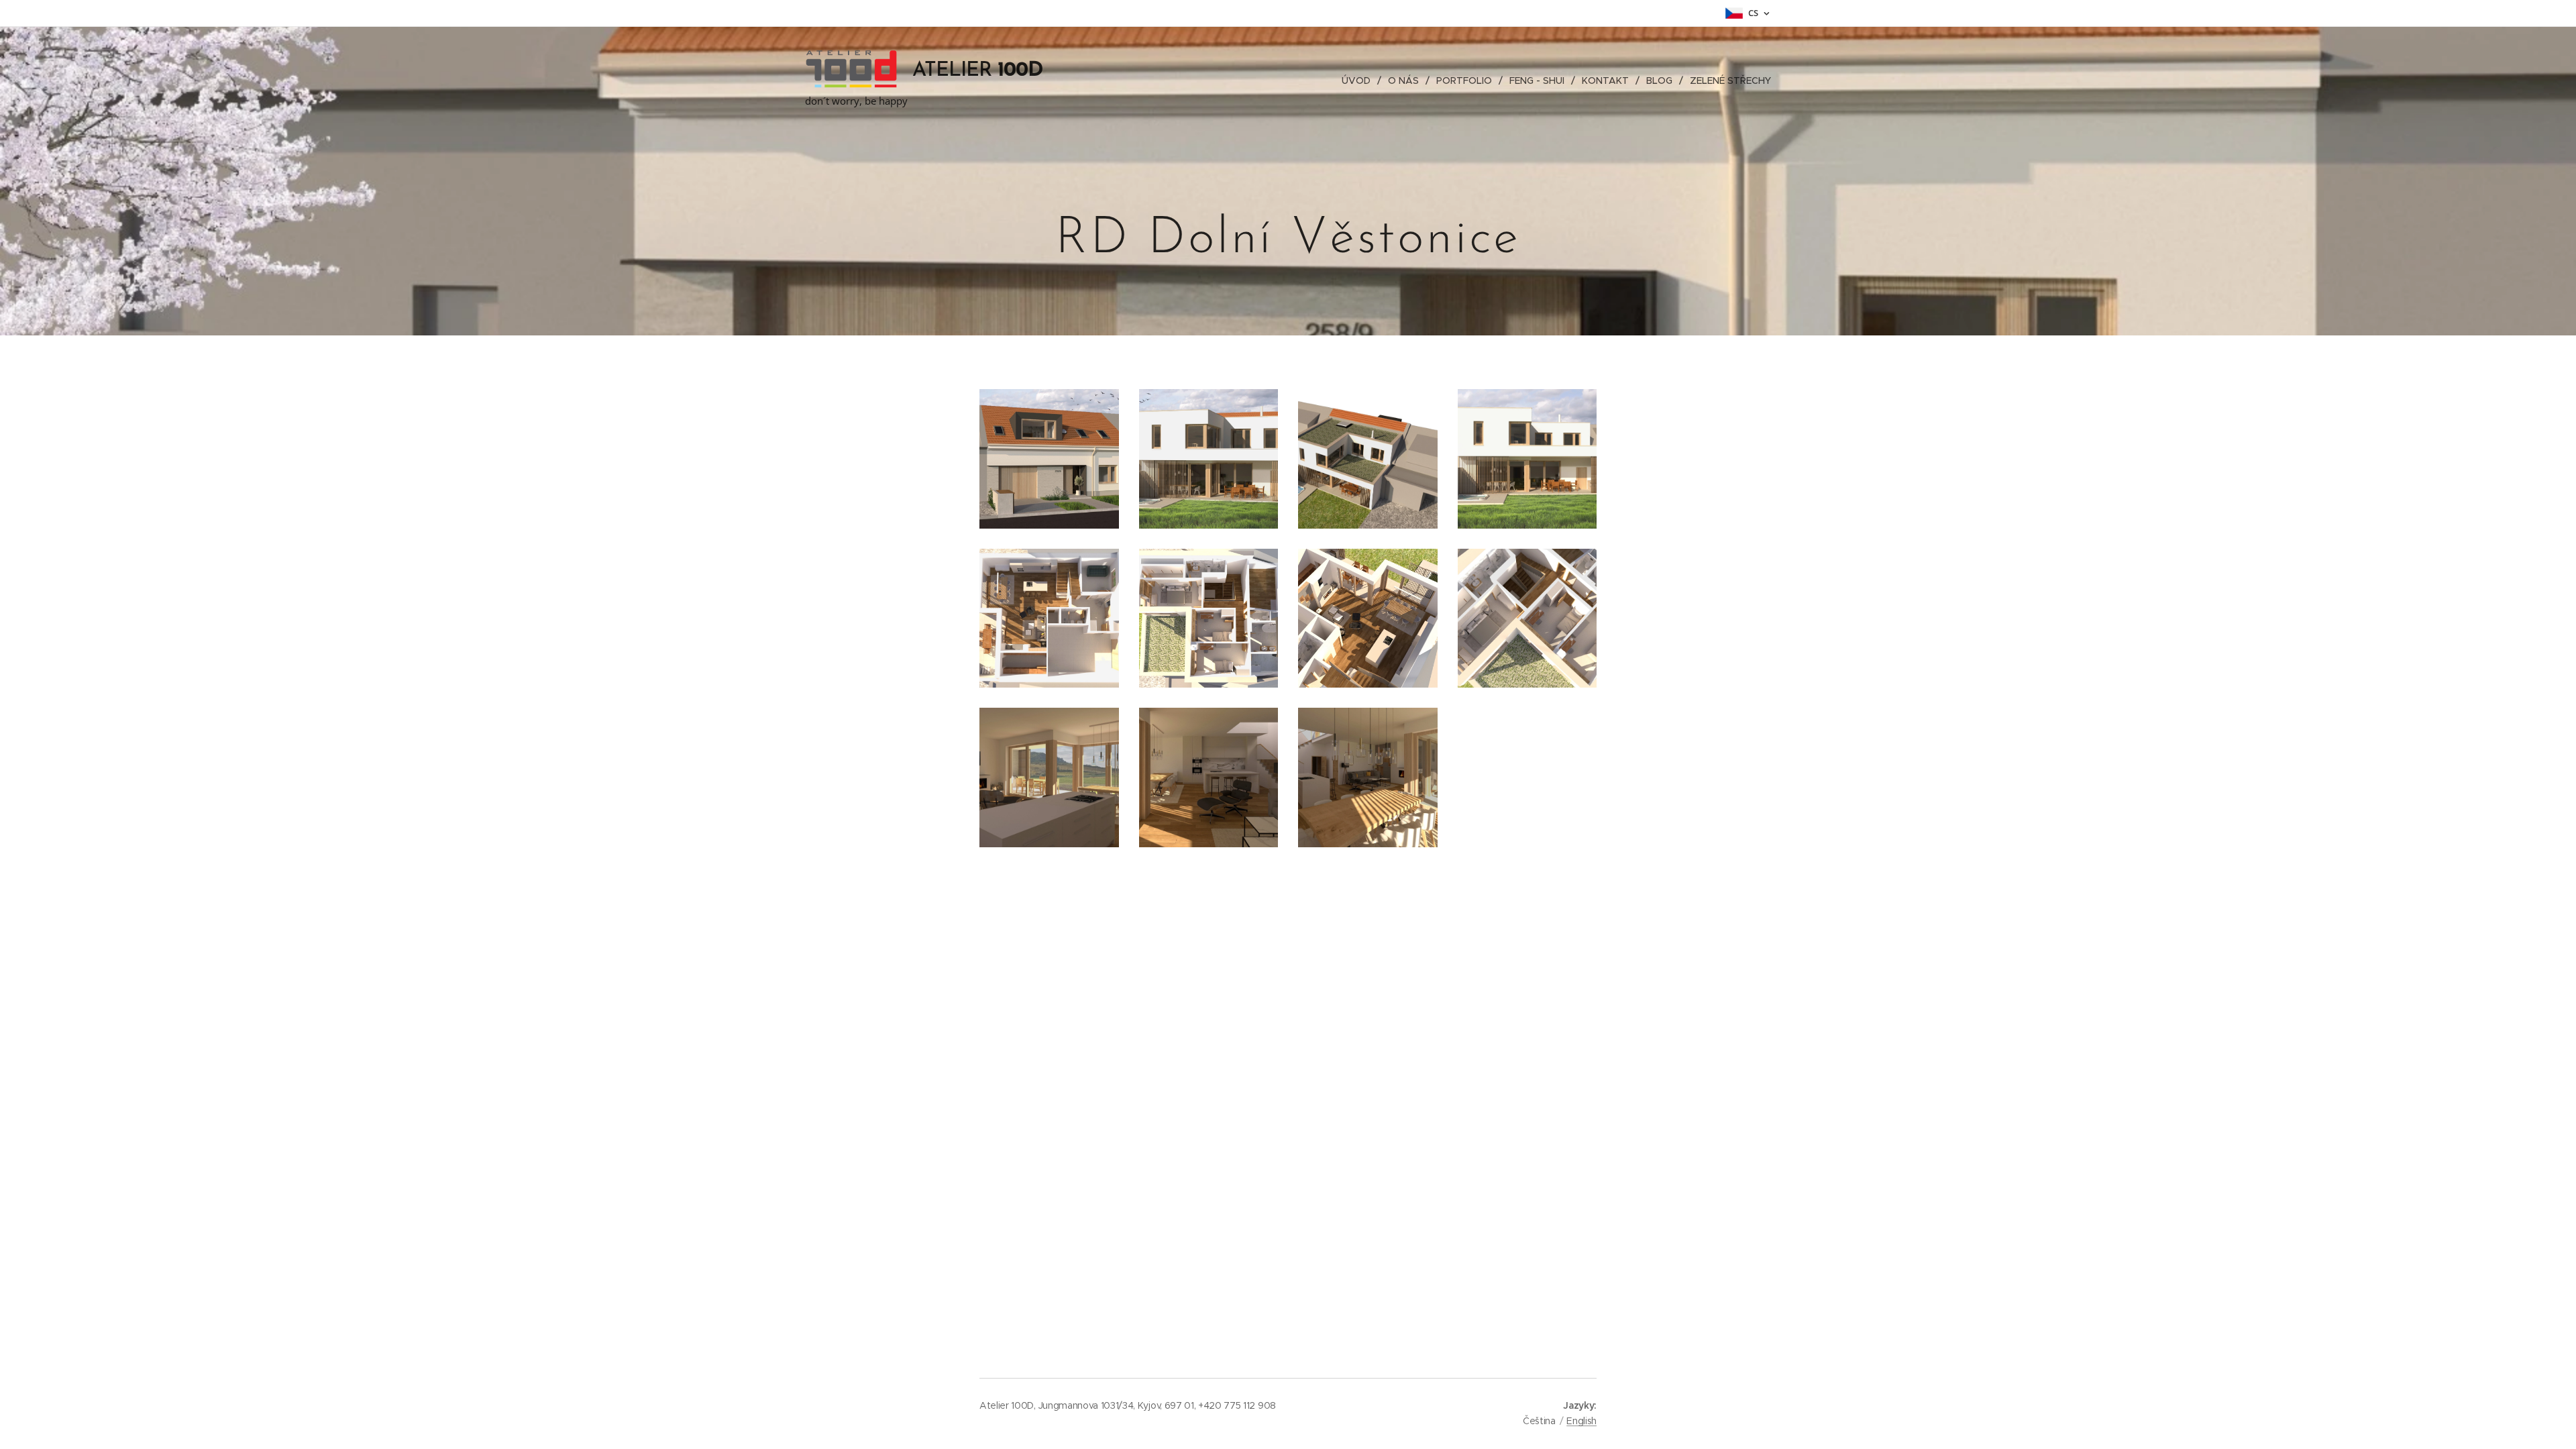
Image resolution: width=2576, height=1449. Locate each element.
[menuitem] (1360, 80)
